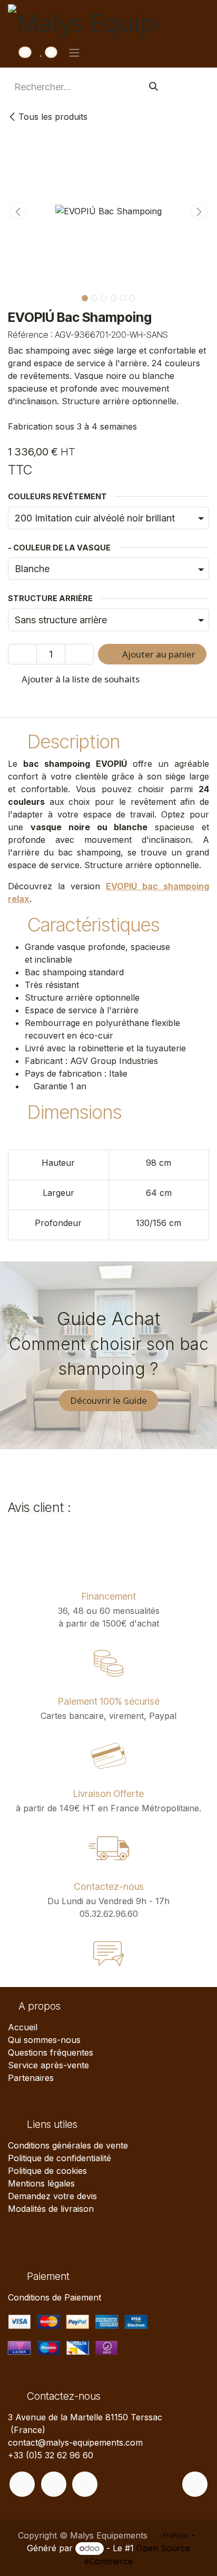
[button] (18, 211)
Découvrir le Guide (108, 1400)
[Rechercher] (154, 87)
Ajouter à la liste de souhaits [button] (80, 679)
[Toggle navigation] (74, 52)
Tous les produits (53, 117)
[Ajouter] (79, 654)
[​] (22, 2484)
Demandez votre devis (52, 2196)
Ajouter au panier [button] (158, 654)
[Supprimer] (22, 654)
